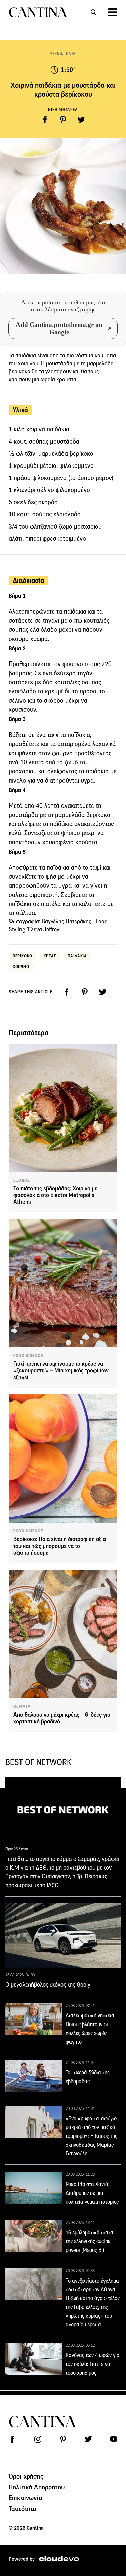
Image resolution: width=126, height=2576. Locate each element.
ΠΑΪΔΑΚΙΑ (77, 956)
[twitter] (81, 120)
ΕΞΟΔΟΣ (22, 1180)
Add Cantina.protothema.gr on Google (59, 328)
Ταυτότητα (23, 2509)
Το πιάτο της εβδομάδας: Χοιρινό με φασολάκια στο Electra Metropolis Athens (55, 1195)
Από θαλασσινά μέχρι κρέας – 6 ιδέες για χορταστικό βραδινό (62, 1718)
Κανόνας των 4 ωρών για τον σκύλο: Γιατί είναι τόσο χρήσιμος (93, 2364)
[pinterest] (63, 120)
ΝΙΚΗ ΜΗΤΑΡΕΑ (63, 109)
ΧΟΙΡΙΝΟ (21, 967)
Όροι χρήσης (26, 2476)
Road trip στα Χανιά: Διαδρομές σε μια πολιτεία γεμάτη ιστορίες (92, 2193)
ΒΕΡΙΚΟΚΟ (23, 956)
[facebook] (45, 120)
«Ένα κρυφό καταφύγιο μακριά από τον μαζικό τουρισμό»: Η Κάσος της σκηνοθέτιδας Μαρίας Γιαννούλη (91, 2136)
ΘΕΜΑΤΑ (22, 1706)
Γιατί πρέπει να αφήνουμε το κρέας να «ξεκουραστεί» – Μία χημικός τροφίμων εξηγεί (61, 1371)
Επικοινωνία (26, 2498)
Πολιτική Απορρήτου (37, 2487)
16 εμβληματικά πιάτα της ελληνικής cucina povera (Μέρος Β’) (89, 2241)
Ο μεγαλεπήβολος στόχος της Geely (48, 1985)
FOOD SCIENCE (28, 1356)
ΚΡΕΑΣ (50, 956)
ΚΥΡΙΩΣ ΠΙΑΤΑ (63, 53)
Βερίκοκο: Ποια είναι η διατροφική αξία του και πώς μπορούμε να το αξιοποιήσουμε (60, 1546)
